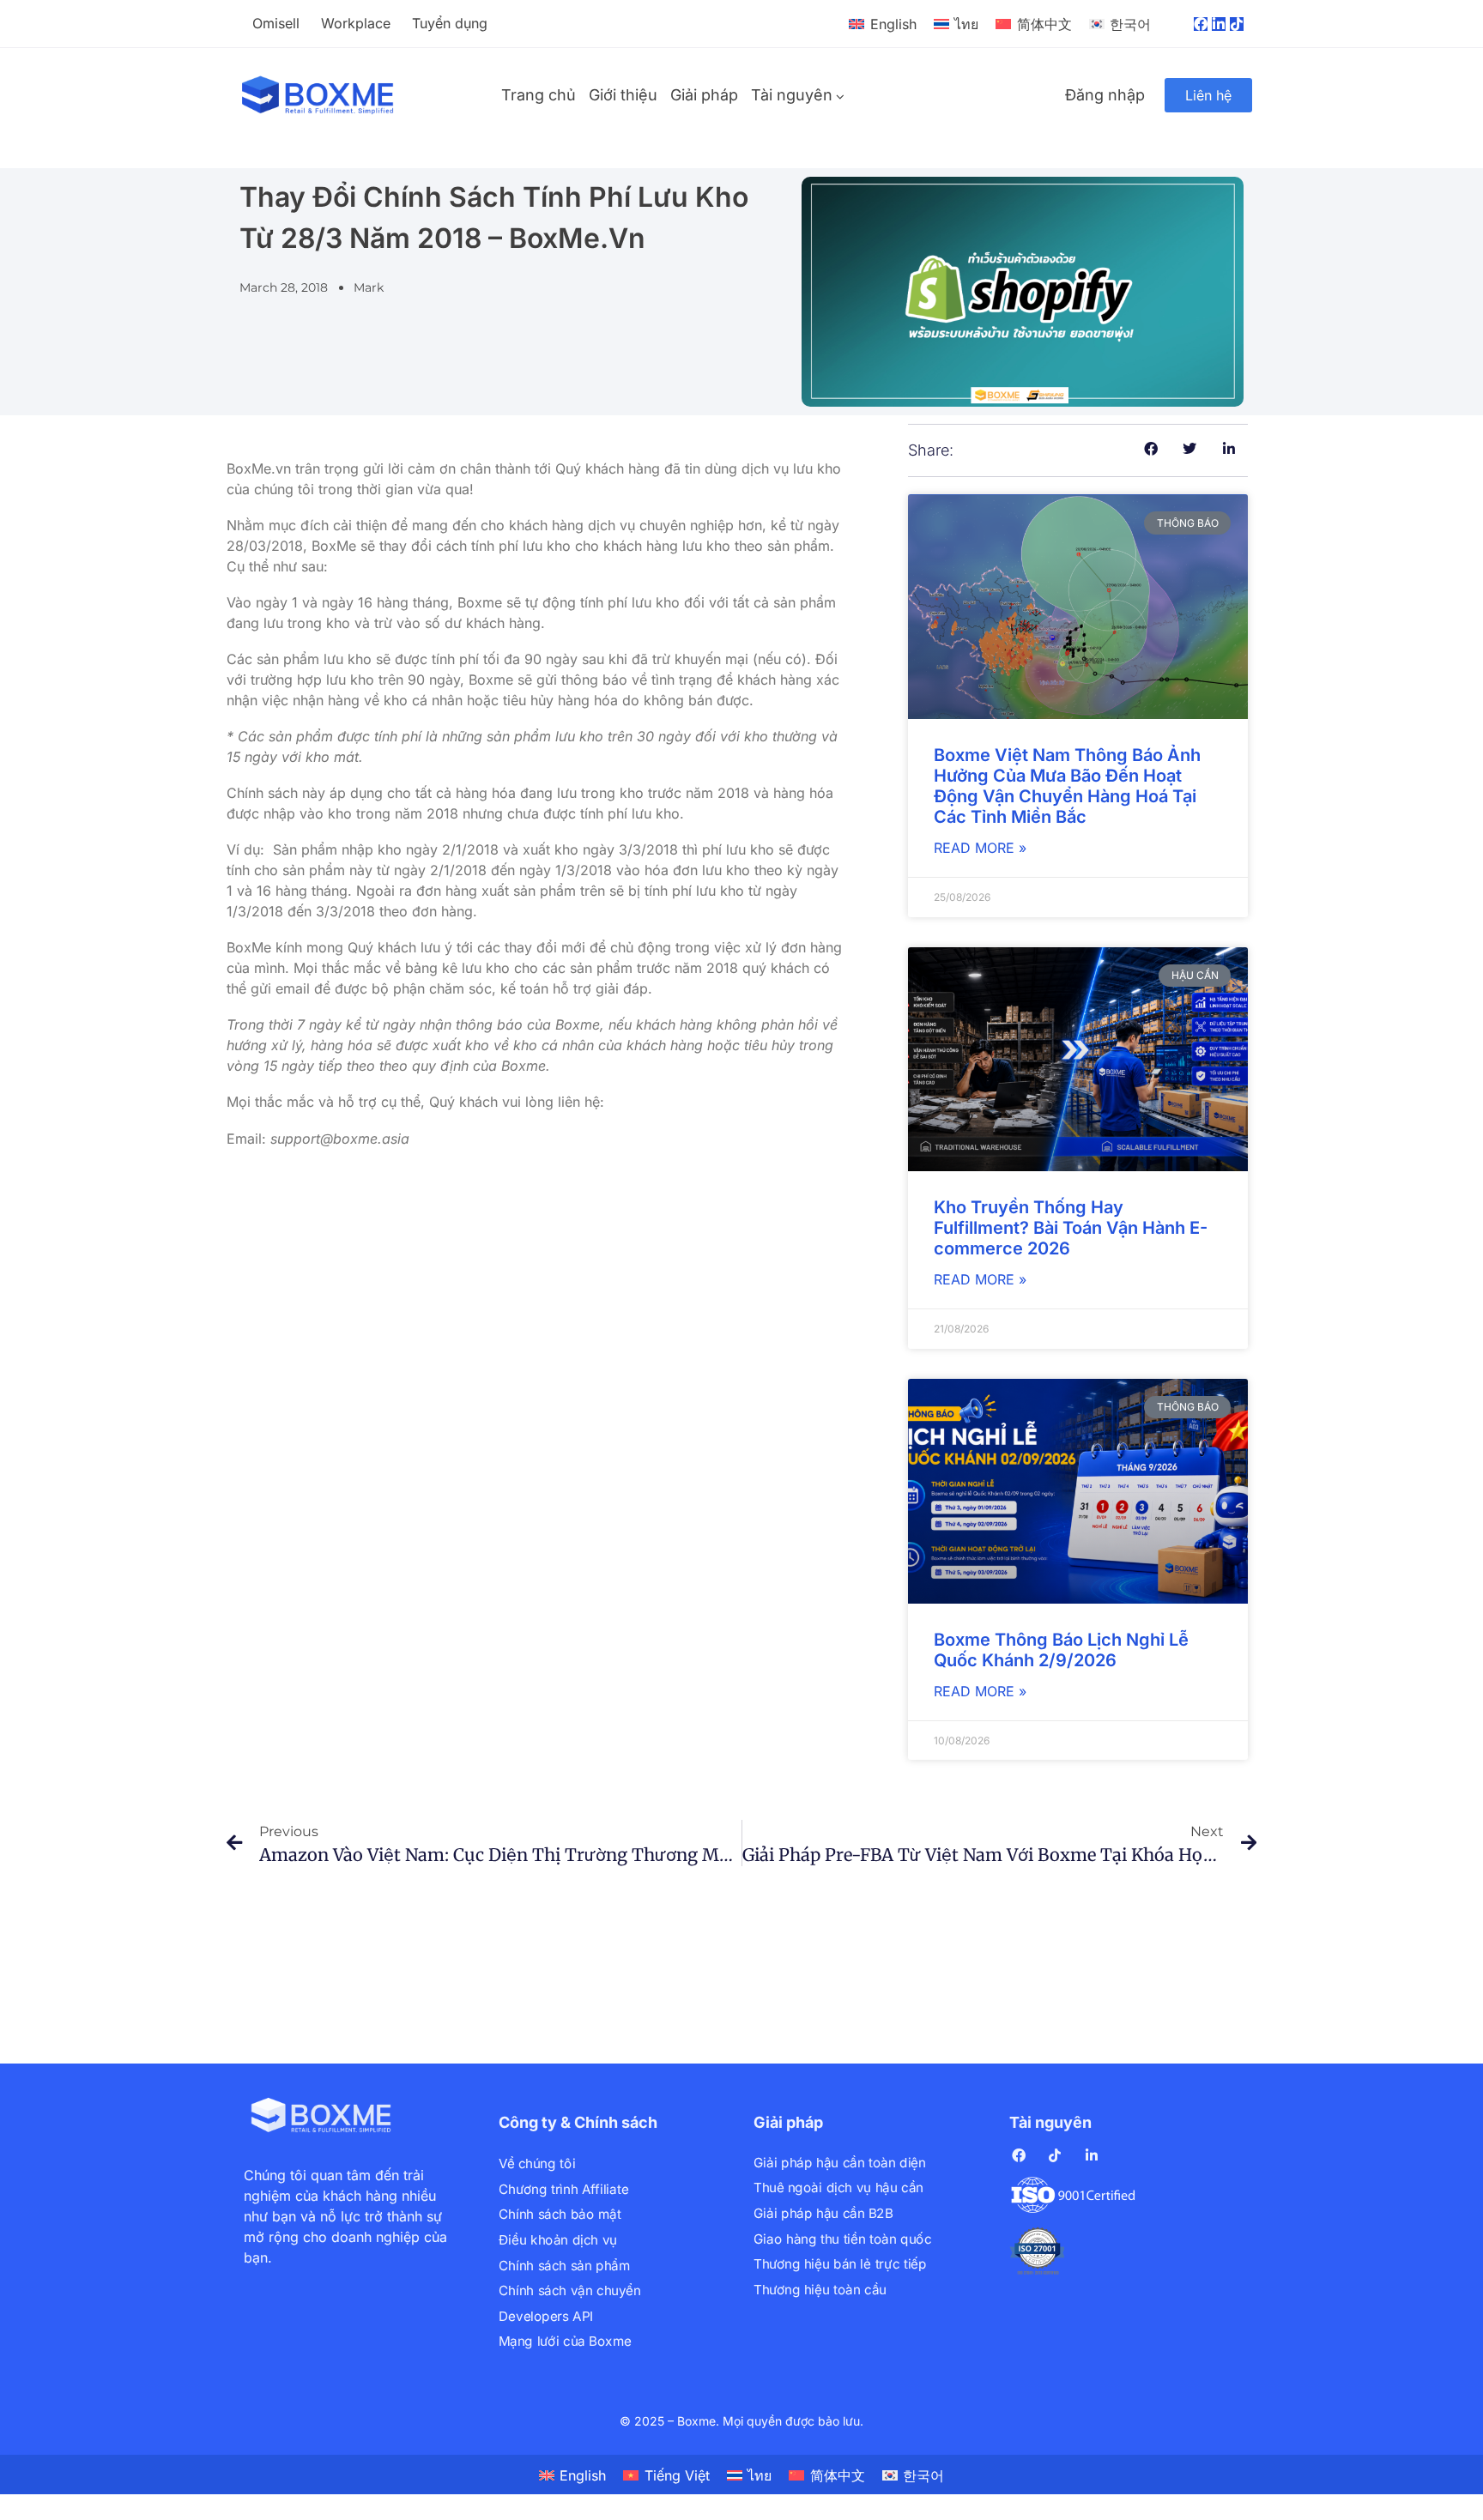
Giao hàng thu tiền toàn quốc (842, 2239)
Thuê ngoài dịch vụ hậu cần (838, 2188)
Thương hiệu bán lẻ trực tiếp (840, 2264)
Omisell (276, 23)
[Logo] (318, 95)
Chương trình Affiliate (563, 2189)
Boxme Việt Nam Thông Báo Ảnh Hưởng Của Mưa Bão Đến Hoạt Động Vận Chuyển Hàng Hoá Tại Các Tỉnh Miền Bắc (1067, 786)
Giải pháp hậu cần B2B (823, 2213)
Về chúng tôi (537, 2163)
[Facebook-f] (1201, 24)
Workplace (356, 23)
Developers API (546, 2316)
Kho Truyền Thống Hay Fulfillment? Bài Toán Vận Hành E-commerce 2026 (1071, 1228)
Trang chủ (539, 95)
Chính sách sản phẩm (564, 2266)
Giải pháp (704, 95)
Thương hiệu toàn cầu (820, 2290)
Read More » (980, 848)
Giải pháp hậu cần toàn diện (839, 2163)
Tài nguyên (792, 95)
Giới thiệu (623, 95)
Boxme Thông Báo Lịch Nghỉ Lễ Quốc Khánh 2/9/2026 (1061, 1650)
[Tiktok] (1237, 24)
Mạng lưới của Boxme (565, 2342)
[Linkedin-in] (1219, 24)
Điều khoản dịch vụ (558, 2240)
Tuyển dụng (450, 23)
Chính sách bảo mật (560, 2215)
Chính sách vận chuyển (569, 2290)
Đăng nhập (1105, 95)
